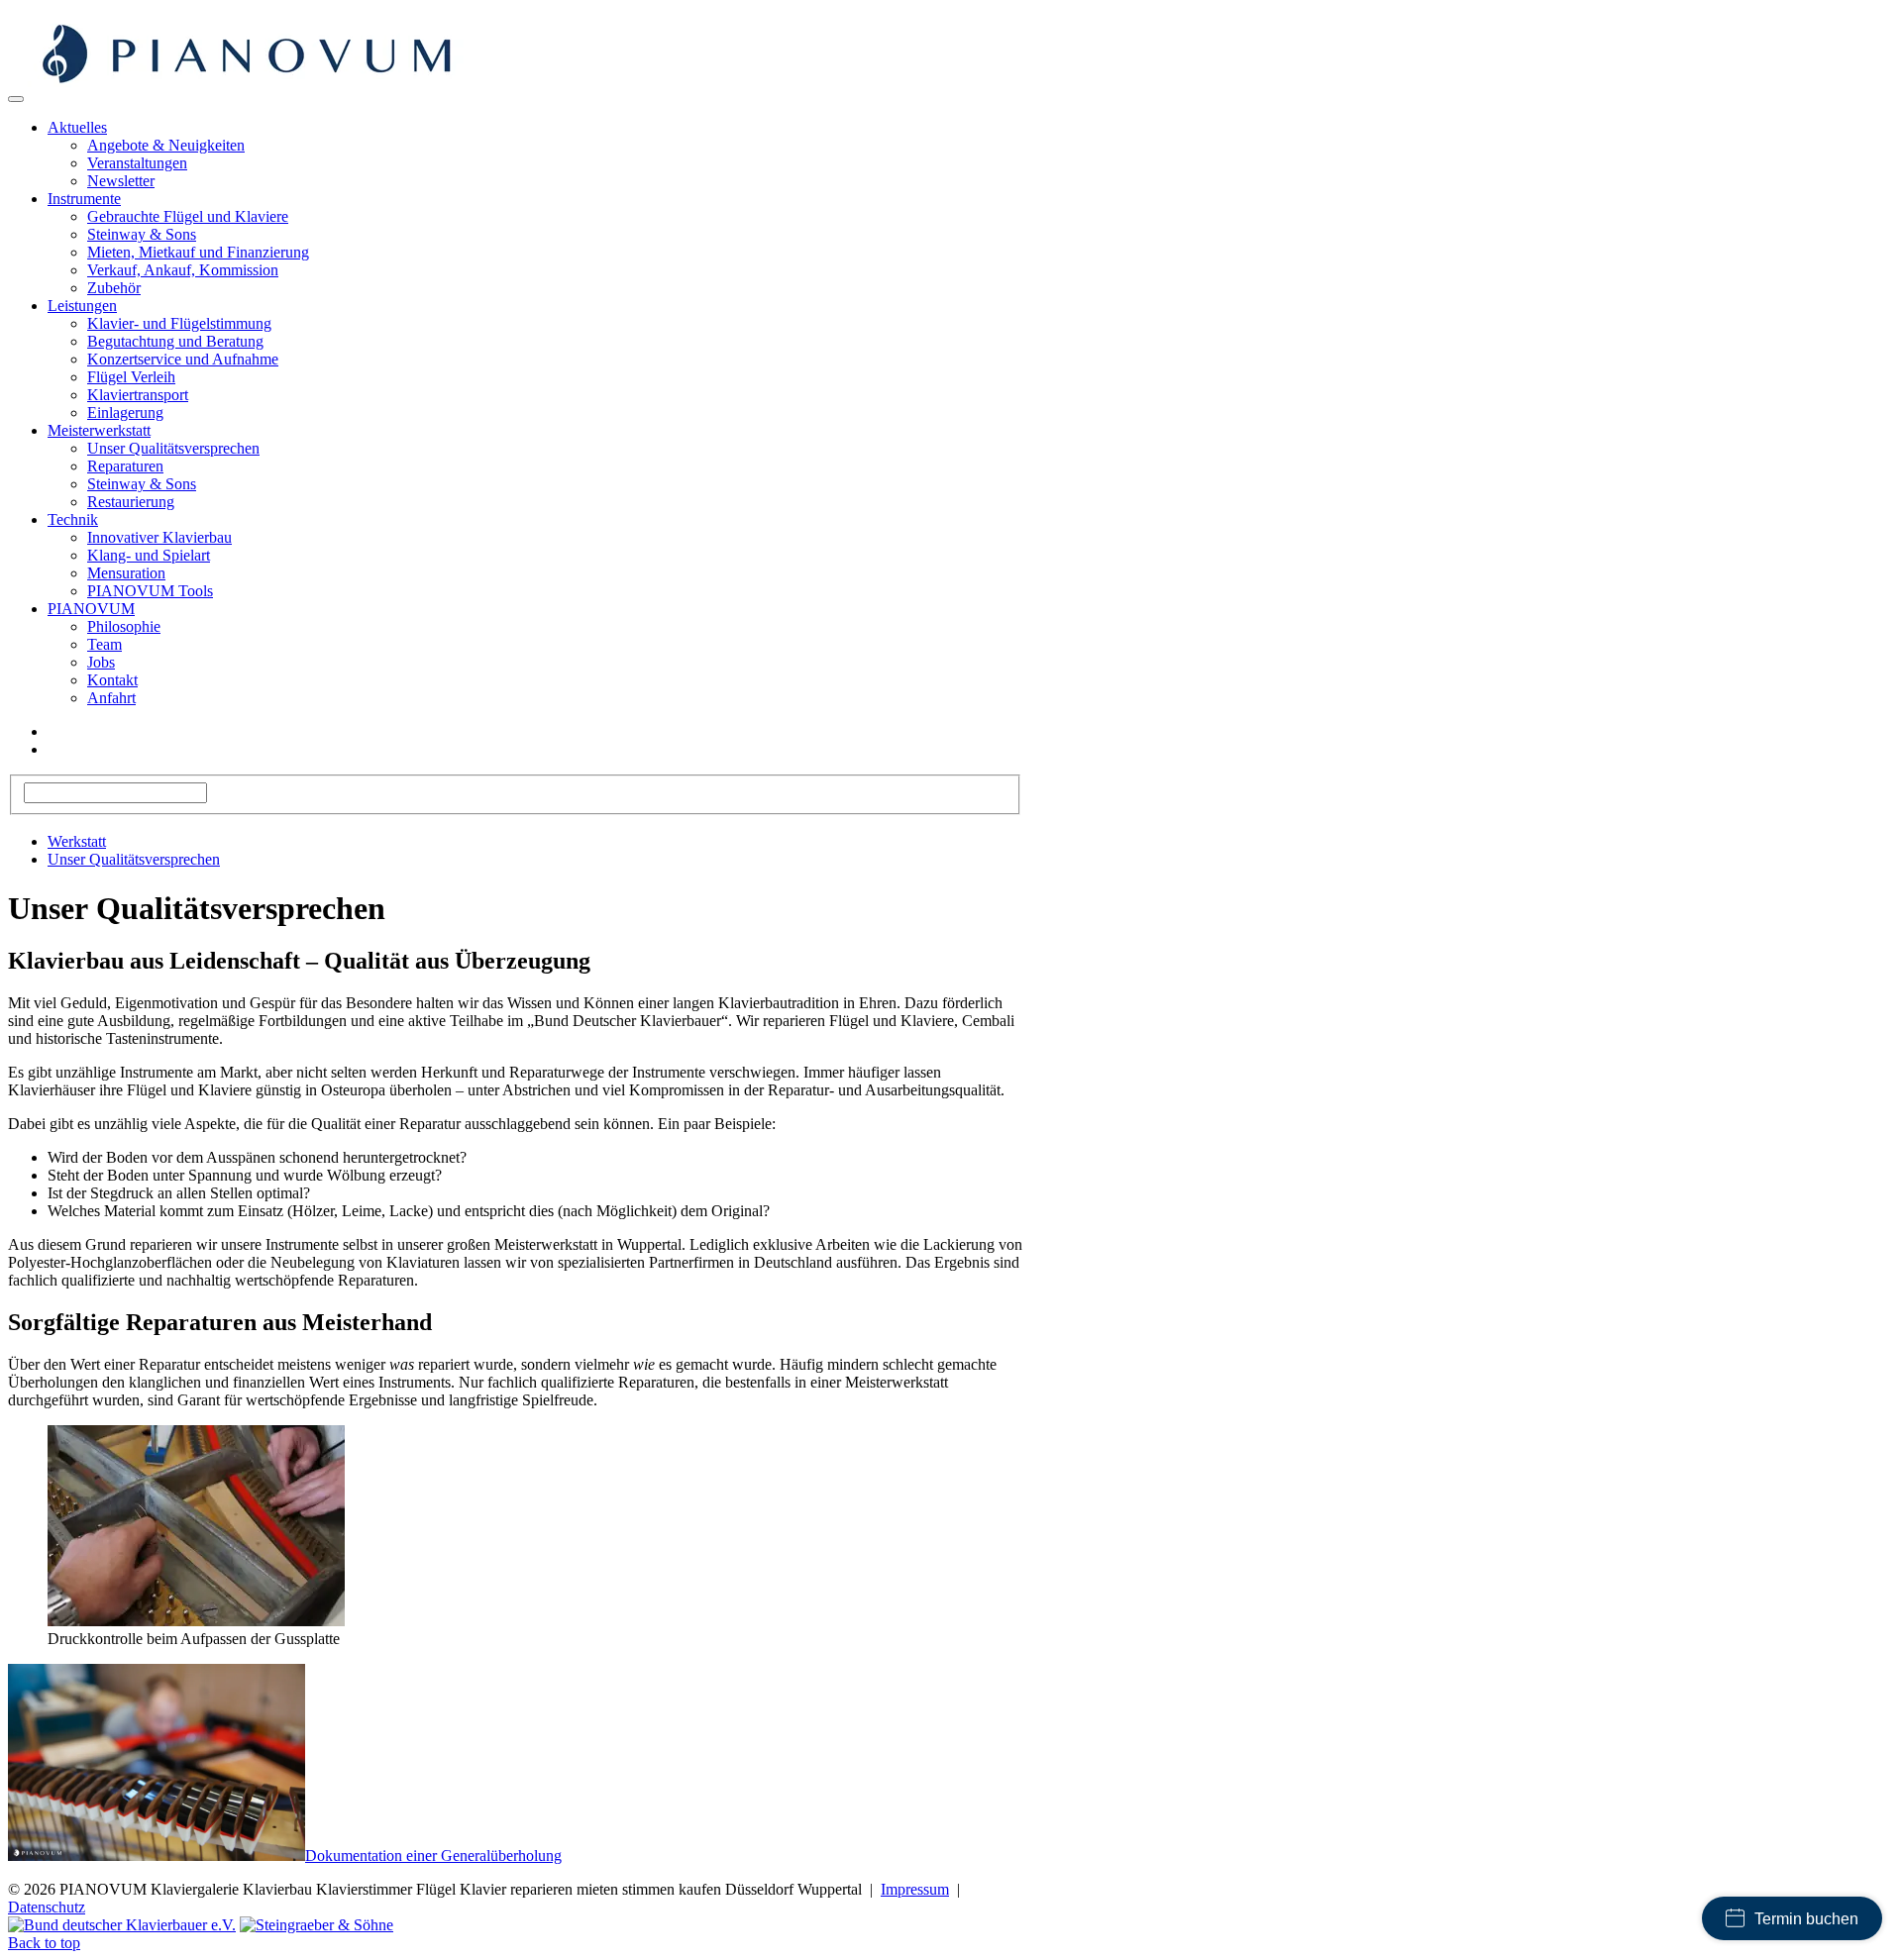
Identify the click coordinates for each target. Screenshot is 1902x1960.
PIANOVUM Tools (150, 591)
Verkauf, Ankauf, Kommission (183, 270)
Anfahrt (111, 698)
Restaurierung (131, 502)
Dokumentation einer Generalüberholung (433, 1856)
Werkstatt (77, 841)
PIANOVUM (91, 609)
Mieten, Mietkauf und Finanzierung (198, 252)
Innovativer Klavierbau (159, 537)
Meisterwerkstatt (99, 430)
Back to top (44, 1943)
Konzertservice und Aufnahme (183, 359)
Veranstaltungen (137, 163)
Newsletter (121, 181)
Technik (73, 519)
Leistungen (82, 306)
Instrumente (84, 199)
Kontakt (112, 680)
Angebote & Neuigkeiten (166, 145)
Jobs (101, 662)
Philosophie (124, 626)
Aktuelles (77, 127)
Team (105, 644)
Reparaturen (125, 466)
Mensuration (126, 573)
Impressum (915, 1889)
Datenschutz (47, 1907)
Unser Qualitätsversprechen (173, 448)
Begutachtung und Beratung (175, 341)
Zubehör (114, 288)
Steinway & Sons (142, 234)
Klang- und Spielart (149, 555)
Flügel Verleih (131, 377)
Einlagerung (125, 413)
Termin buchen (1806, 1919)
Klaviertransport (138, 395)
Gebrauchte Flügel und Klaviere (188, 216)
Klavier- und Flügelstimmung (179, 323)
